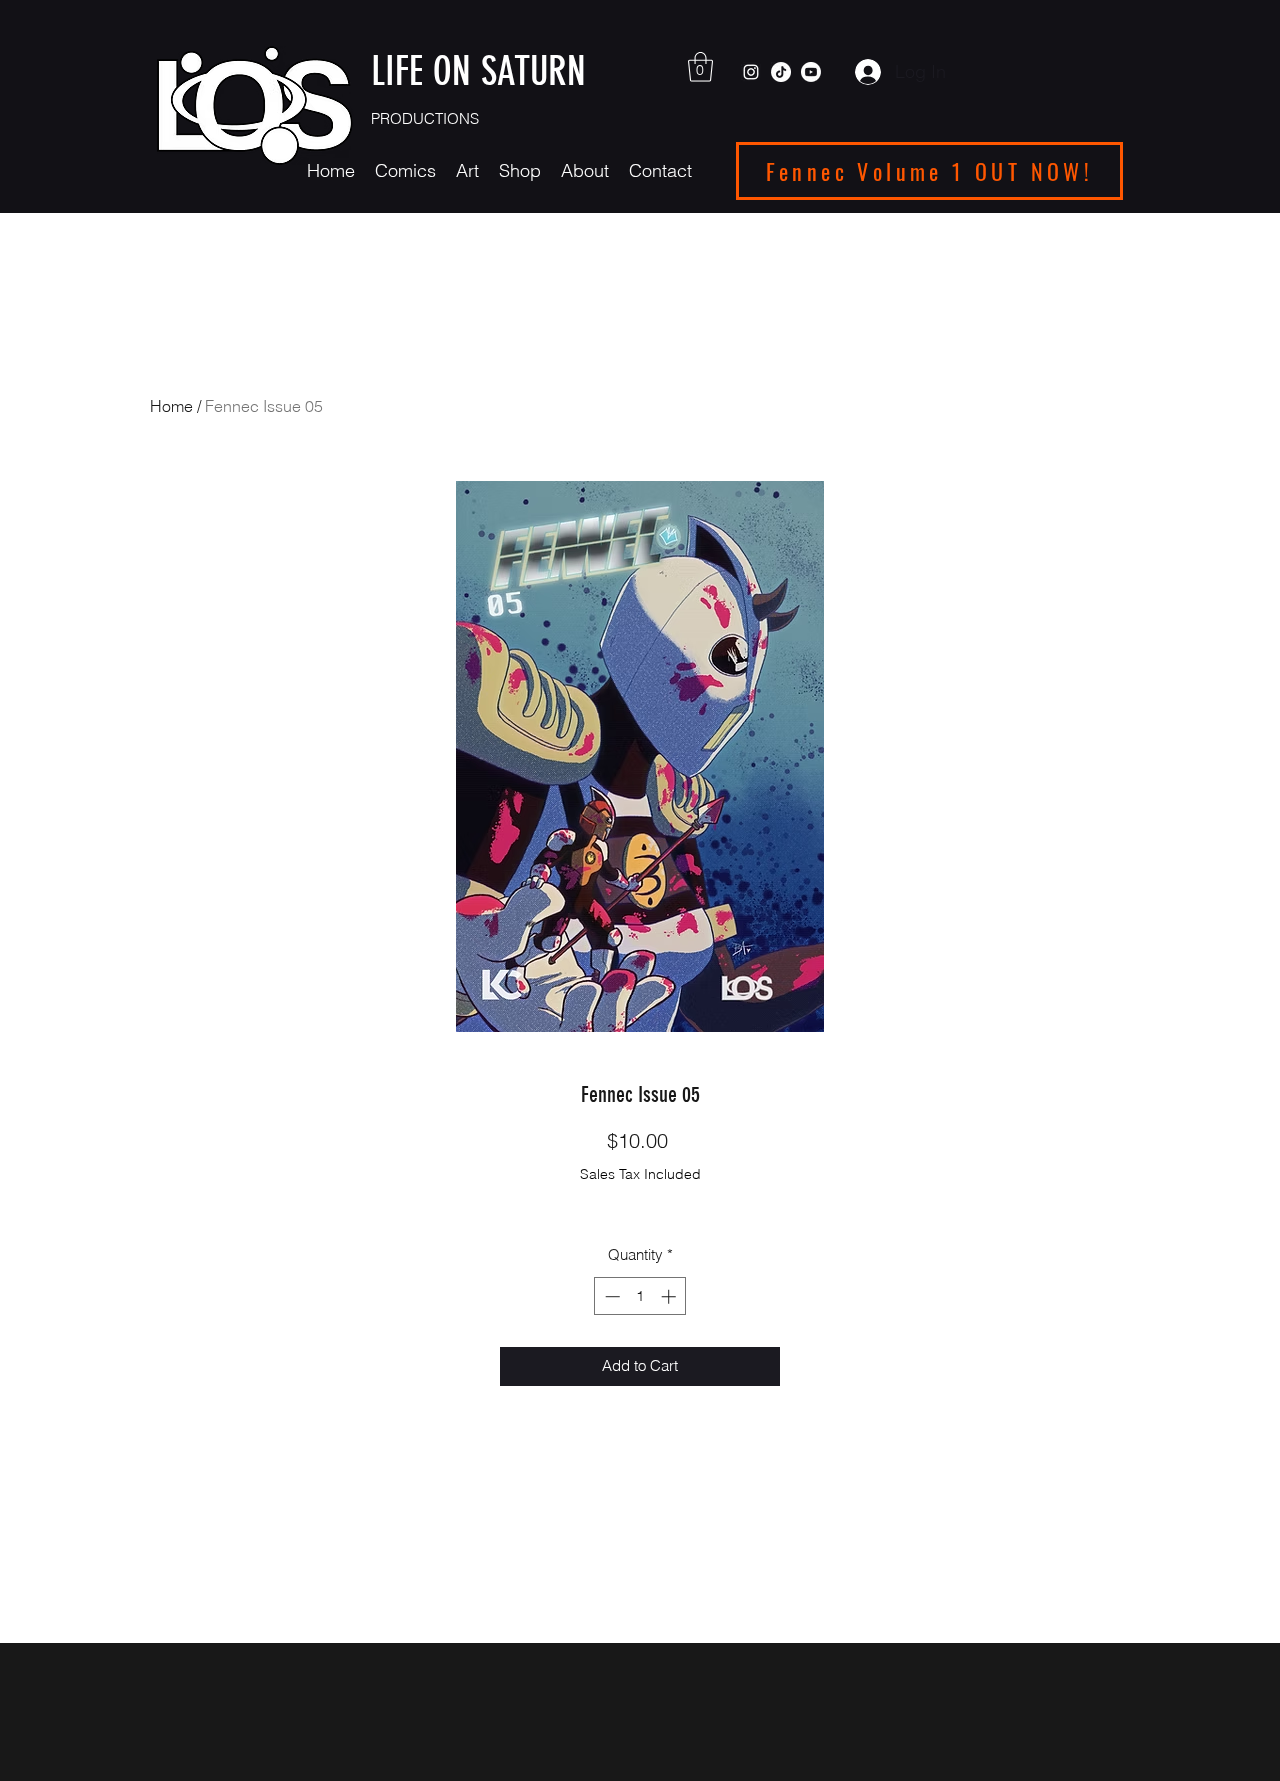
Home (171, 406)
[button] (700, 67)
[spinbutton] (640, 1296)
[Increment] (670, 1296)
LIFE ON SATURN (483, 71)
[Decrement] (610, 1296)
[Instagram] (751, 72)
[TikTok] (781, 72)
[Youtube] (811, 72)
